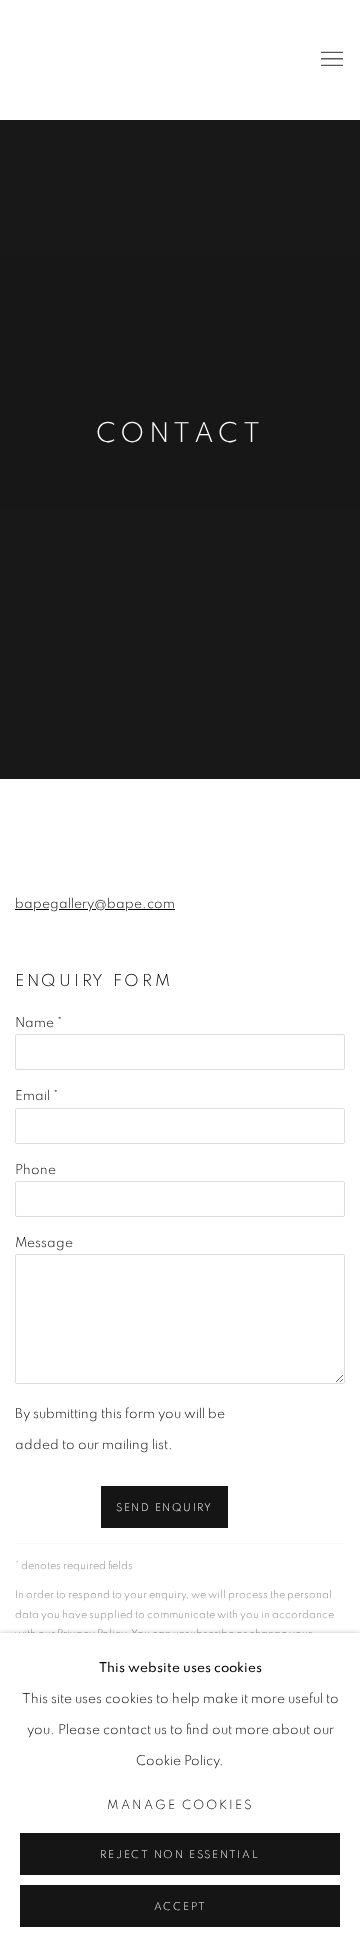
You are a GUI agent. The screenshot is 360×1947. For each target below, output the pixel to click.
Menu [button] (330, 60)
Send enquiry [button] (164, 1507)
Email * (36, 1096)
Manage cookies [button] (180, 1805)
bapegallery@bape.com (95, 904)
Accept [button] (180, 1906)
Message (44, 1243)
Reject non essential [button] (179, 1854)
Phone (35, 1170)
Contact (180, 434)
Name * (38, 1023)
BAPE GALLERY (55, 60)
